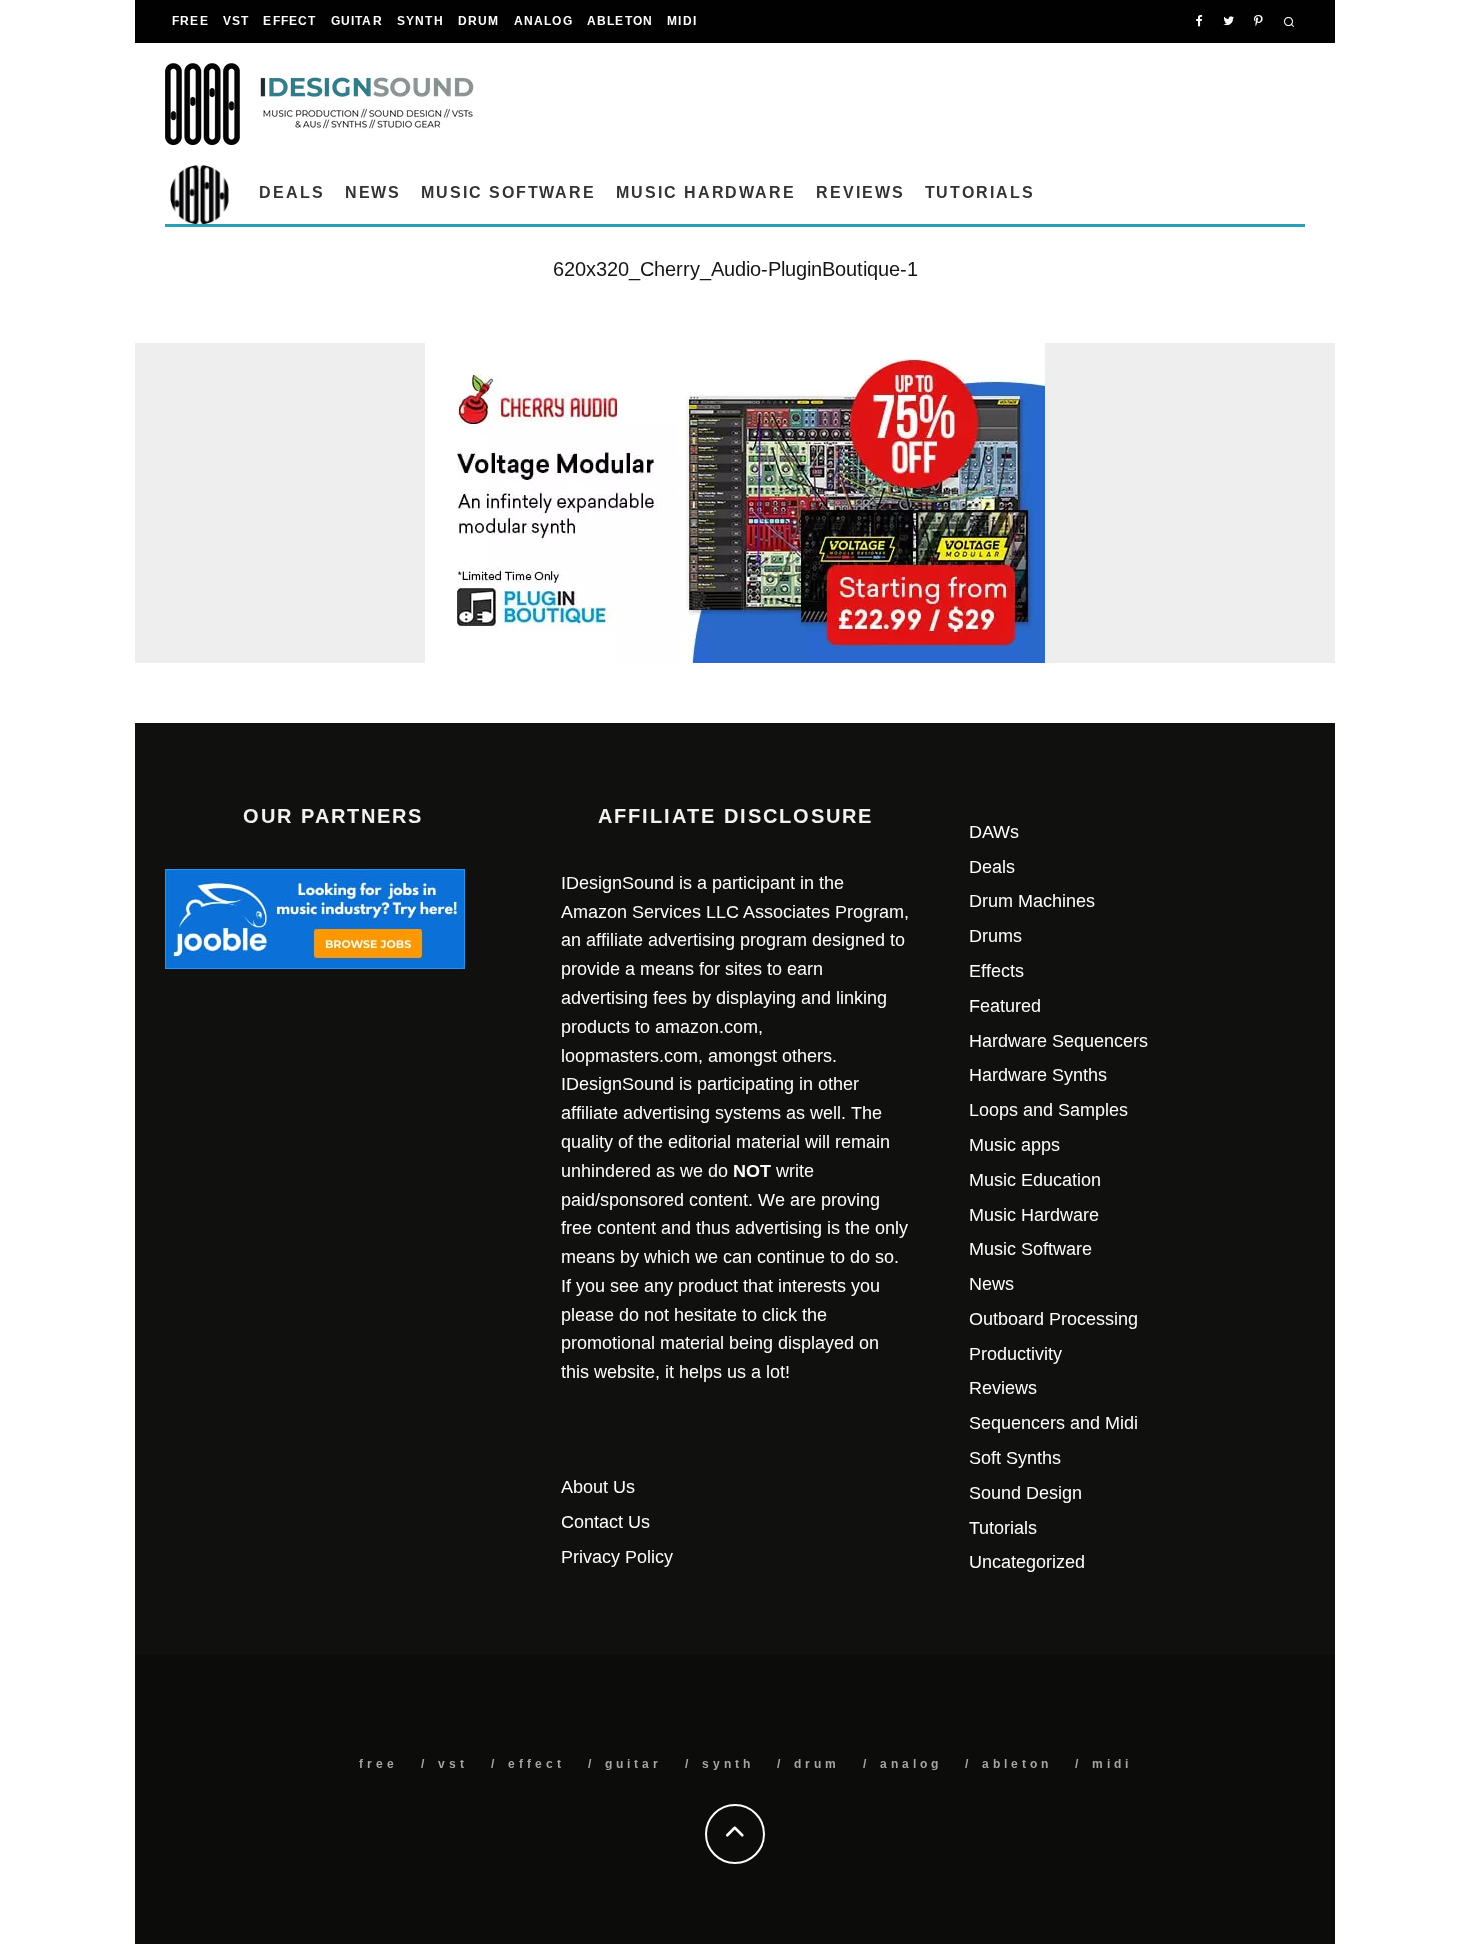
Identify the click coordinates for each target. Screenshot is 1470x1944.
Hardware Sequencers (1058, 1041)
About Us (598, 1487)
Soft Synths (1015, 1458)
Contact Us (605, 1522)
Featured (1005, 1006)
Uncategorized (1027, 1562)
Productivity (1015, 1354)
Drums (995, 936)
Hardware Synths (1038, 1075)
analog (543, 21)
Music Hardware (706, 192)
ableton (620, 21)
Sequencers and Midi (1053, 1423)
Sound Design (1025, 1493)
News (373, 192)
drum (479, 21)
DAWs (994, 832)
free (190, 21)
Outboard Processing (1053, 1319)
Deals (292, 192)
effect (289, 21)
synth (420, 21)
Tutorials (980, 192)
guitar (357, 21)
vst (236, 21)
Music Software (508, 192)
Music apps (1014, 1145)
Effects (996, 971)
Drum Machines (1032, 901)
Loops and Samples (1048, 1110)
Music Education (1035, 1180)
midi (682, 21)
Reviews (860, 192)
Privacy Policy (617, 1557)
